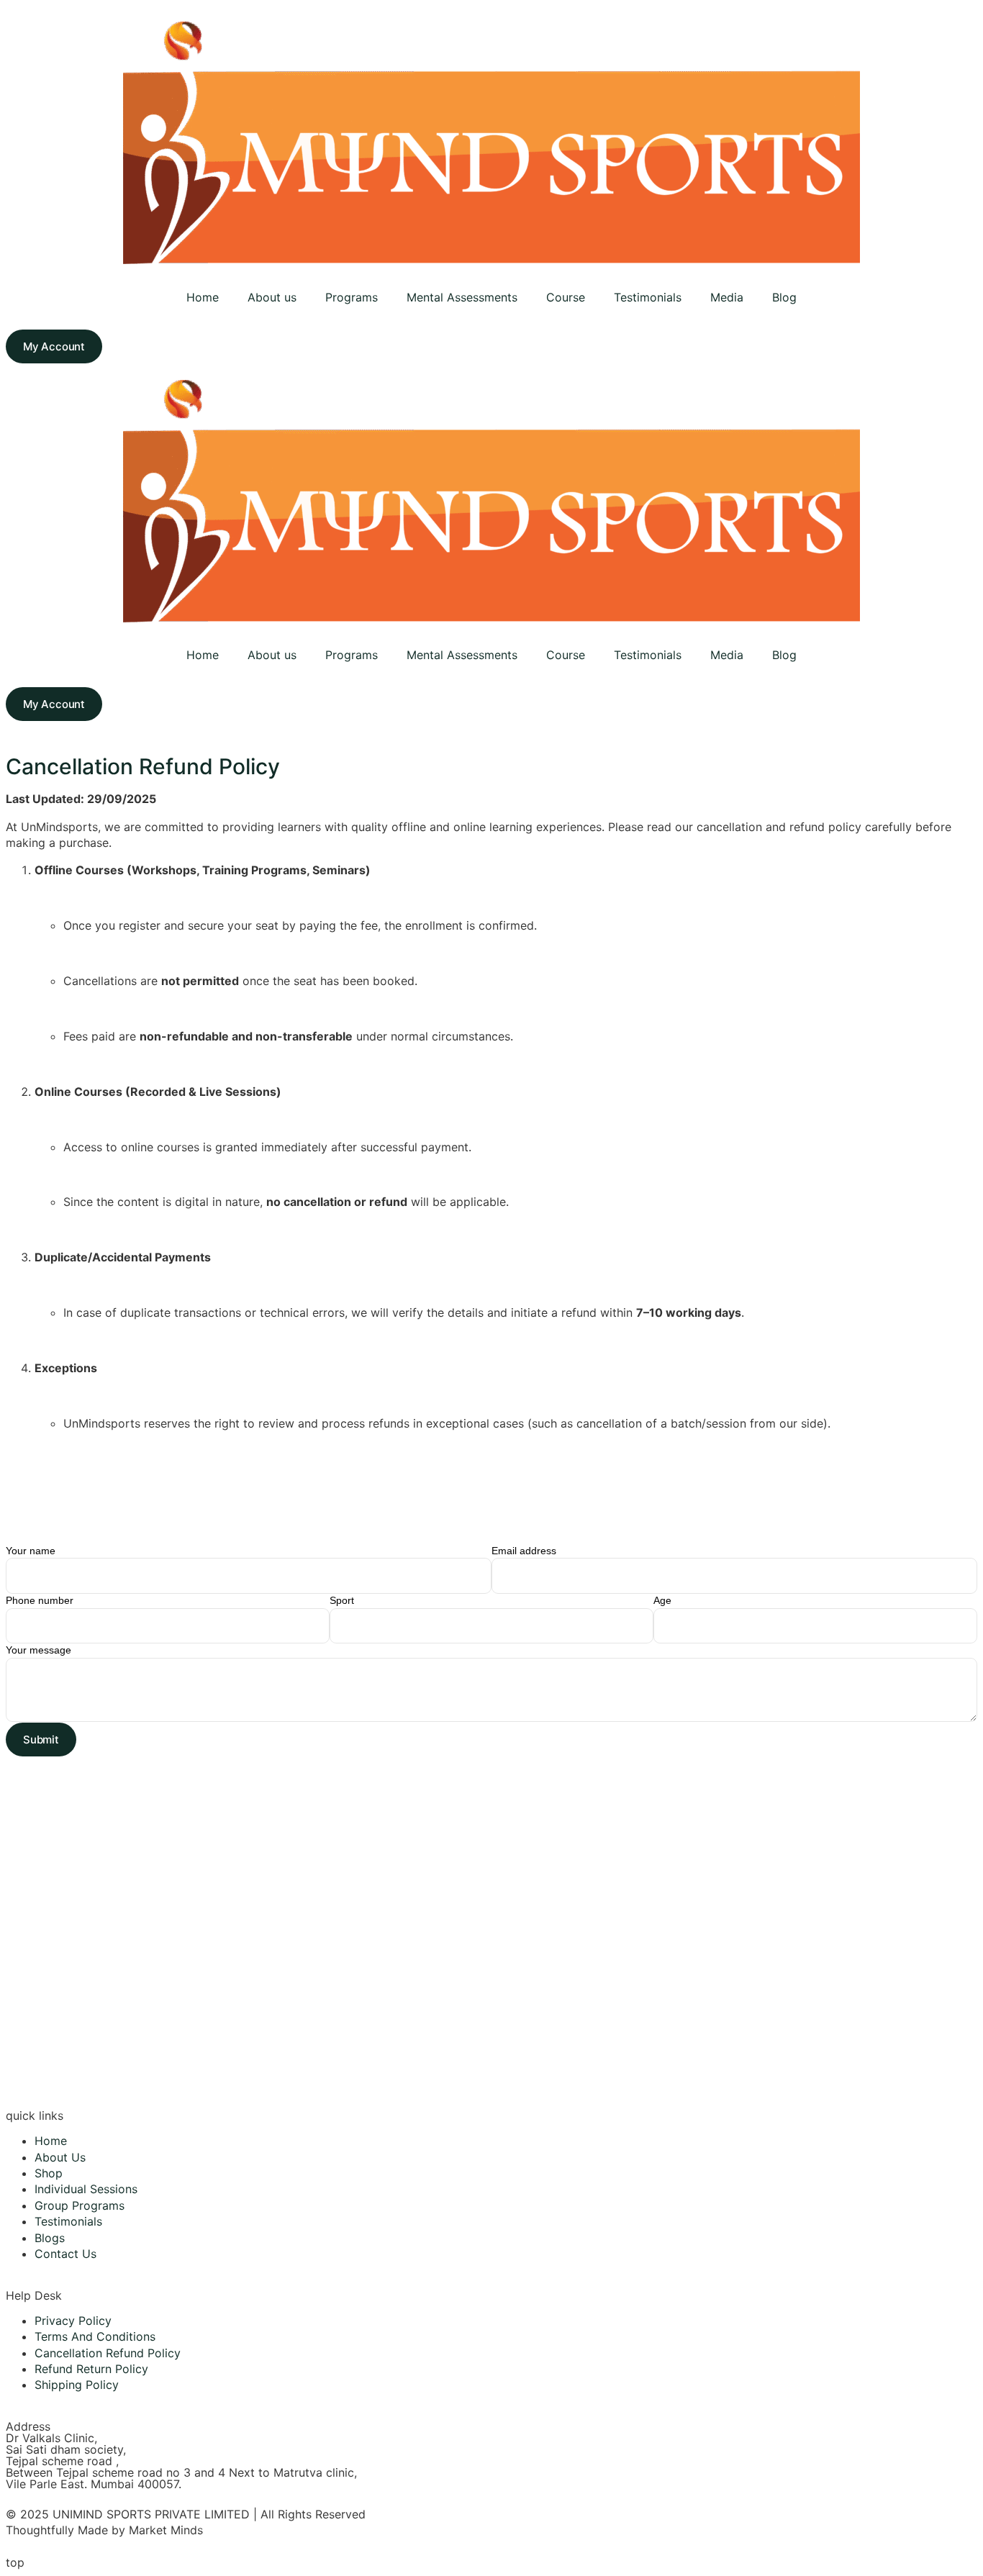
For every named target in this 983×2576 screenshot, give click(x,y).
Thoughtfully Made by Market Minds (104, 2530)
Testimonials (648, 297)
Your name (31, 1551)
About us (272, 297)
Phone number (40, 1600)
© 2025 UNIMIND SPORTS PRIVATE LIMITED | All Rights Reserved (186, 2514)
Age (662, 1600)
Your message (38, 1650)
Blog (784, 297)
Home (203, 297)
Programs (352, 297)
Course (566, 297)
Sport (342, 1600)
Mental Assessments (462, 297)
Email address (524, 1551)
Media (727, 297)
